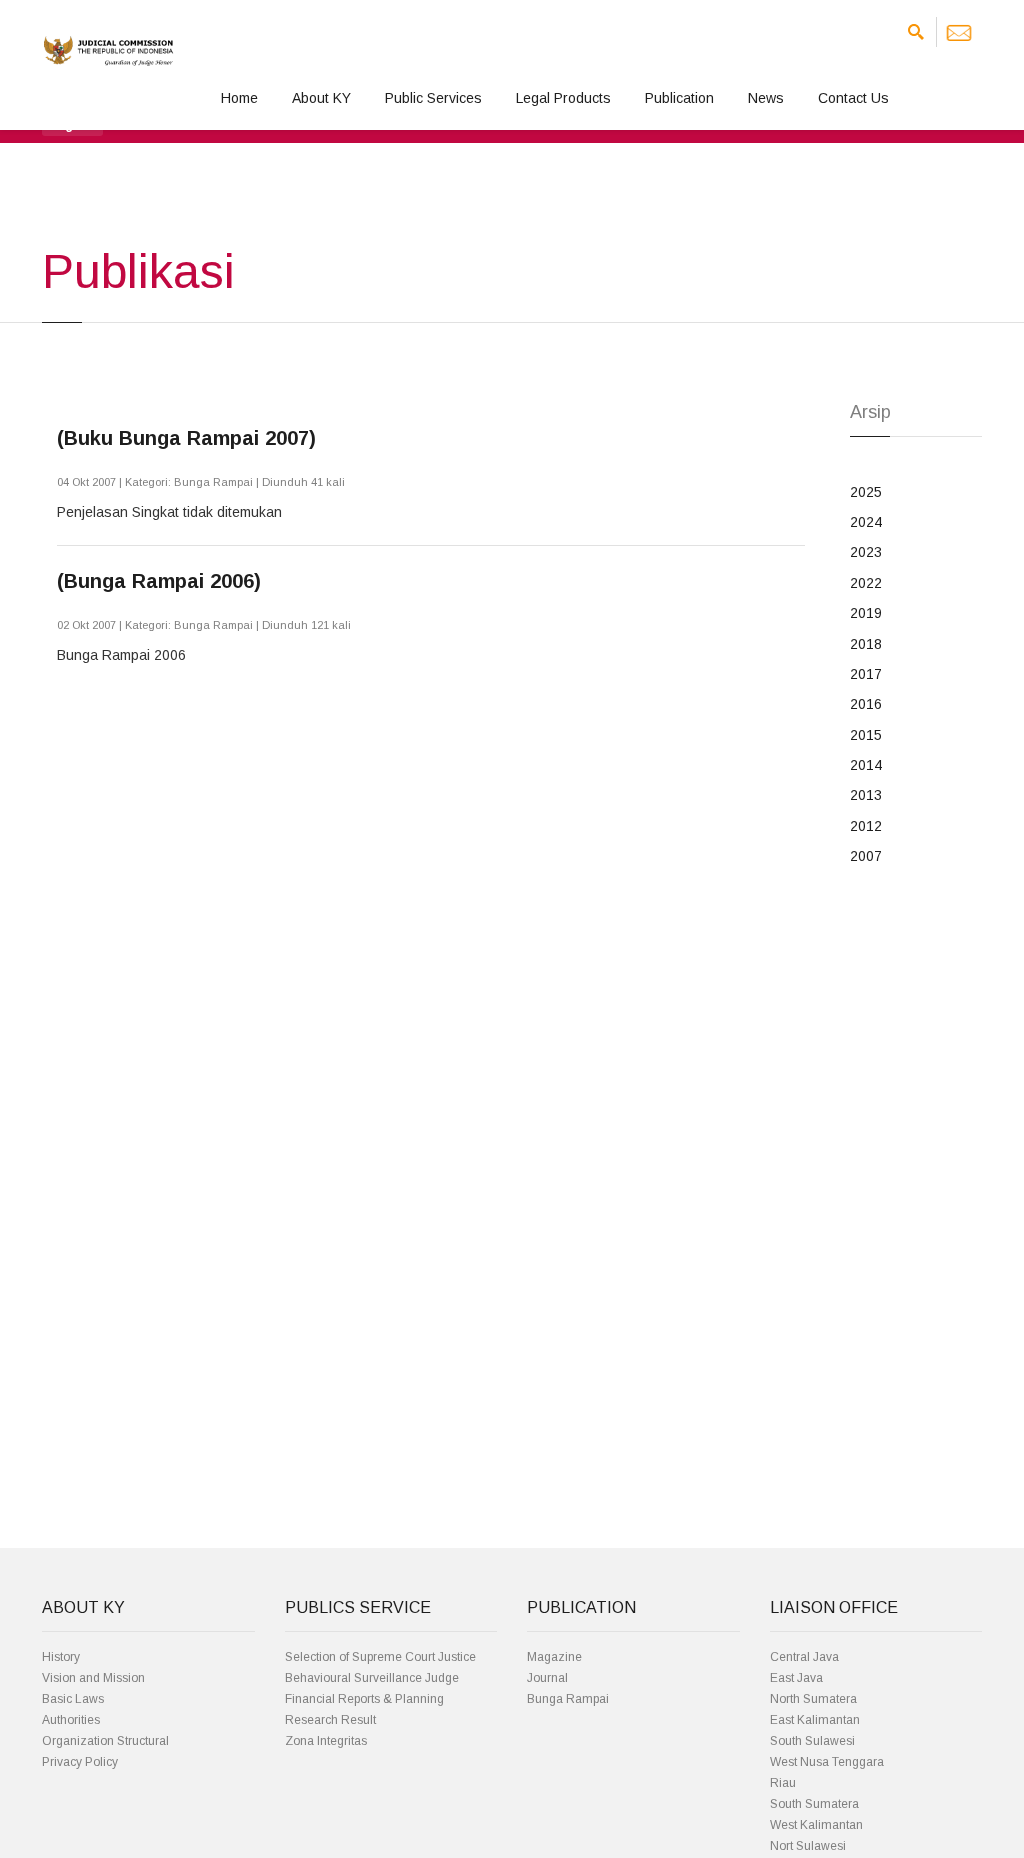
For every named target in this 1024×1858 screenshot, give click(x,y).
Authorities (71, 1720)
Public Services (433, 98)
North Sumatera (813, 1699)
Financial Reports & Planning (364, 1699)
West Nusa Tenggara (827, 1762)
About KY (321, 98)
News (766, 98)
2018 (866, 644)
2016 (866, 704)
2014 (866, 765)
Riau (783, 1783)
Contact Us (853, 98)
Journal (547, 1678)
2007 (866, 856)
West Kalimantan (816, 1825)
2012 (866, 826)
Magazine (554, 1657)
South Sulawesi (812, 1741)
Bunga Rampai (568, 1699)
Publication (679, 98)
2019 (866, 613)
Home (239, 98)
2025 (866, 492)
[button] (72, 124)
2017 (866, 674)
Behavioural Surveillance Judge (372, 1678)
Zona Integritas (326, 1741)
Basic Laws (73, 1699)
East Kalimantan (815, 1720)
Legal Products (563, 98)
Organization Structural (105, 1741)
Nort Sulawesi (808, 1846)
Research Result (330, 1720)
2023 (866, 552)
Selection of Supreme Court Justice (380, 1657)
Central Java (804, 1657)
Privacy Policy (80, 1762)
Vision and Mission (93, 1678)
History (61, 1657)
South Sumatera (814, 1804)
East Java (796, 1678)
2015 (866, 735)
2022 (866, 583)
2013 (866, 795)
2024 (866, 522)
